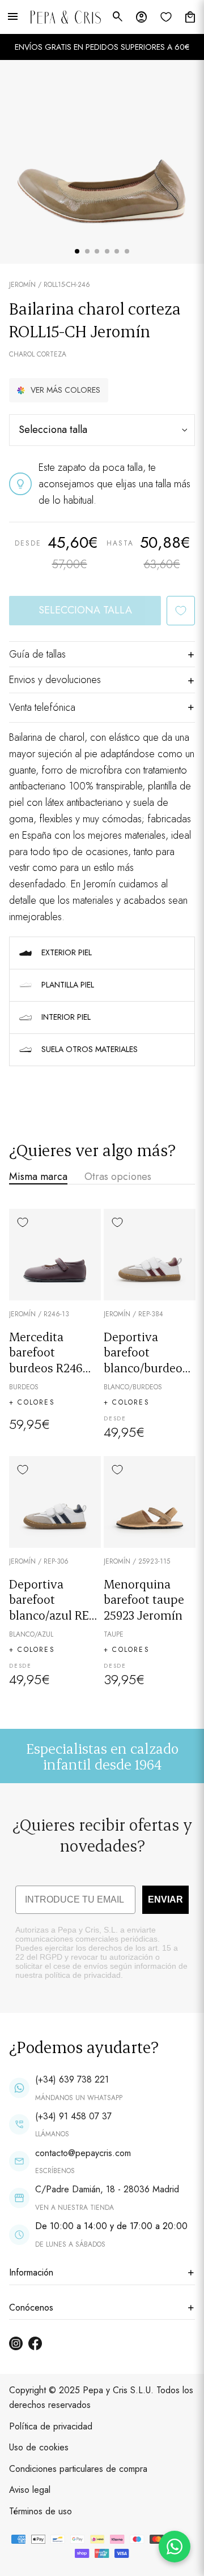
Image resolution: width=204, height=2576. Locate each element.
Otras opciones (118, 1177)
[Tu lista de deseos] (166, 17)
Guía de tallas (37, 654)
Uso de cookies (39, 2447)
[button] (59, 390)
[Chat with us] (175, 2547)
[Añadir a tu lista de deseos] (181, 611)
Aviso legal (30, 2490)
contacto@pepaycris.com (83, 2153)
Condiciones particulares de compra (78, 2469)
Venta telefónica (42, 707)
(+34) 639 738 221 (72, 2079)
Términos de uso (41, 2511)
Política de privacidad (51, 2426)
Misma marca (38, 1177)
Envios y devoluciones (55, 680)
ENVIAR (165, 1899)
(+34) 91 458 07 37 (73, 2116)
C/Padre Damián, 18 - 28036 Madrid (107, 2189)
